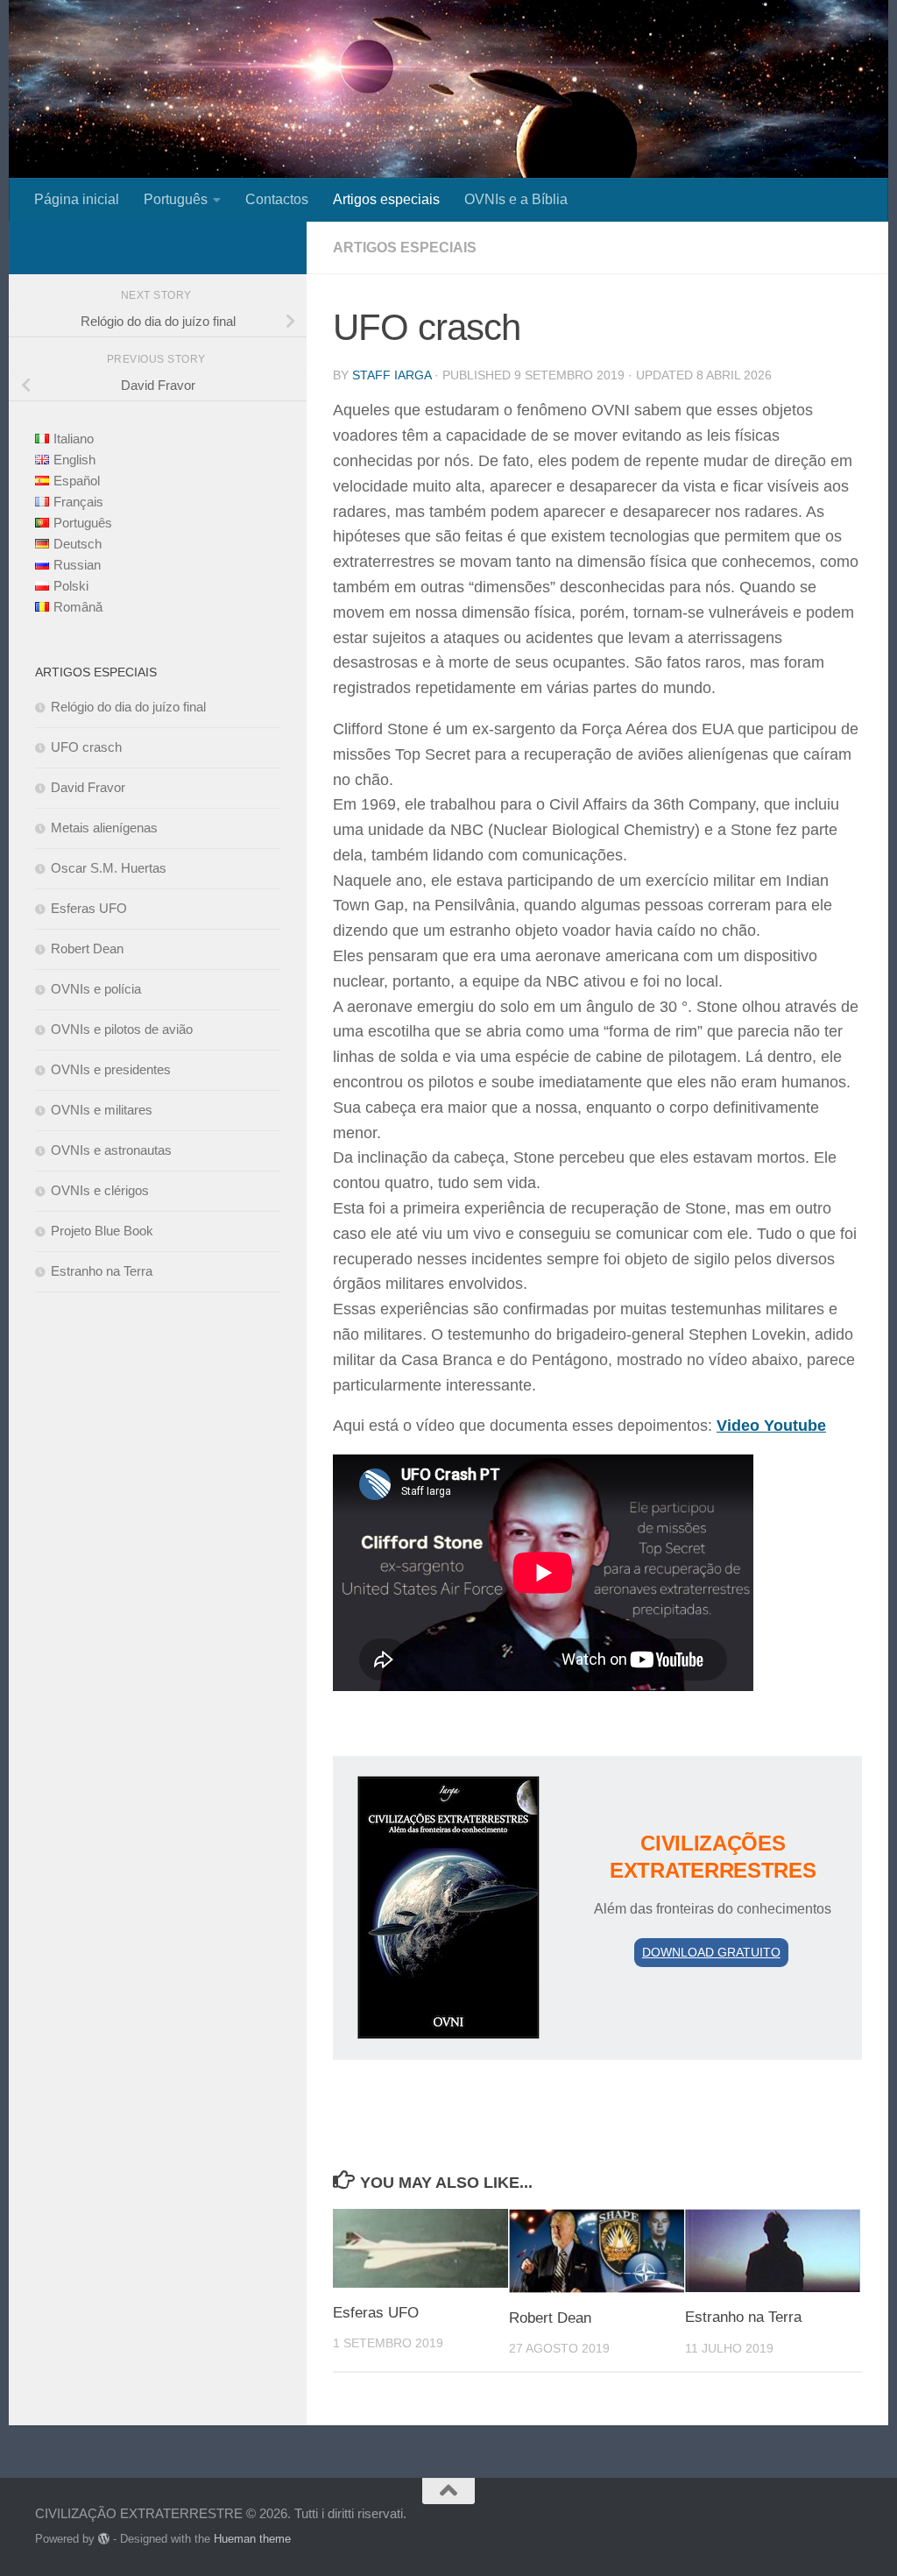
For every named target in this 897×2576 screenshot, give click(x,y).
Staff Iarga (392, 375)
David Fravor (88, 787)
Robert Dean (550, 2318)
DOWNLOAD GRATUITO (711, 1952)
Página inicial (77, 199)
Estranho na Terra (743, 2317)
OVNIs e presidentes (111, 1069)
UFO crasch (86, 747)
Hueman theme (252, 2539)
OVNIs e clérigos (100, 1190)
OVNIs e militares (102, 1110)
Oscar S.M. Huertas (109, 868)
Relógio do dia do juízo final (128, 707)
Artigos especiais (386, 199)
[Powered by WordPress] (104, 2539)
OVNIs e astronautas (111, 1150)
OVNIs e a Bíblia (516, 199)
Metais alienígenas (104, 828)
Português (176, 199)
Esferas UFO (376, 2313)
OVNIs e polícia (96, 989)
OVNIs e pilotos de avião (122, 1029)
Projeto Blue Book (102, 1231)
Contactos (277, 199)
